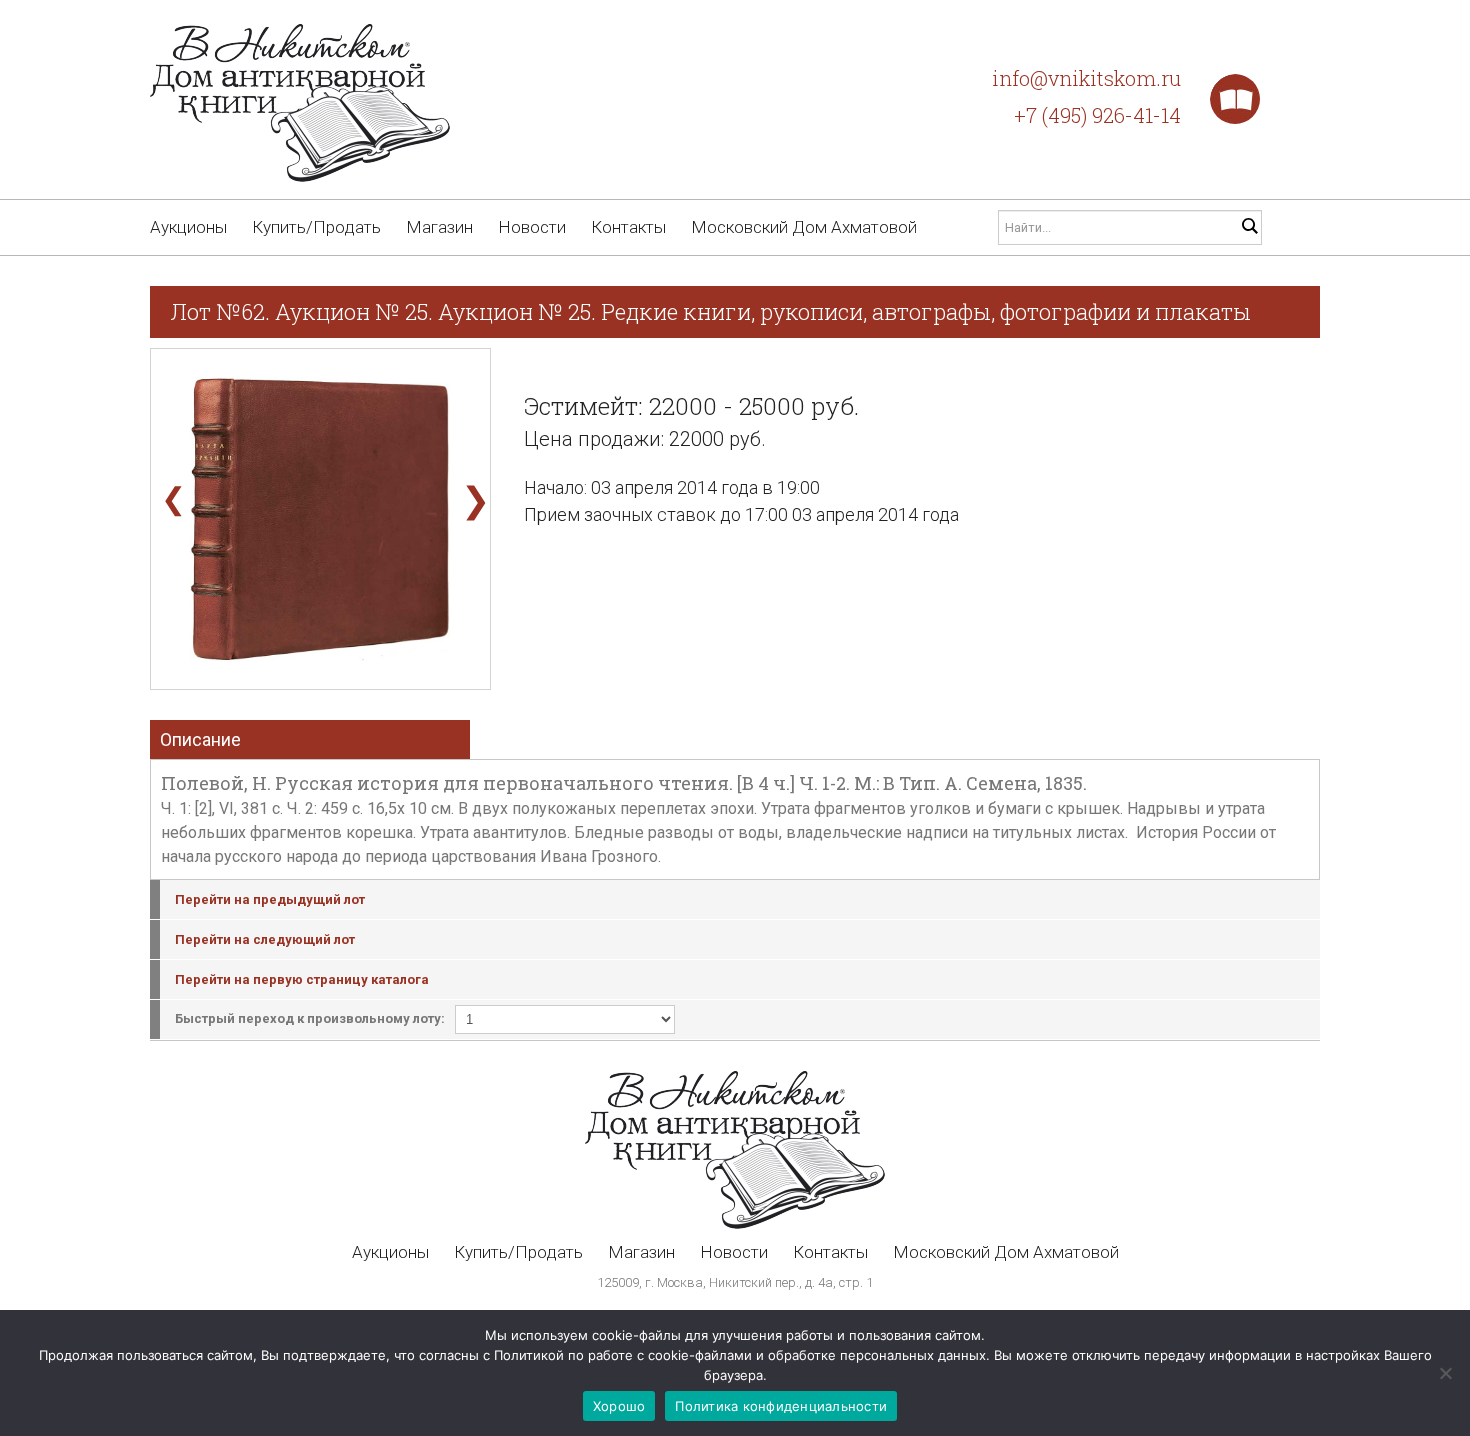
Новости (532, 227)
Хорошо (619, 1406)
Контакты (628, 227)
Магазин (439, 227)
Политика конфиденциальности (781, 1406)
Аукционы (188, 227)
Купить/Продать (316, 227)
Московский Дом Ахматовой (804, 227)
